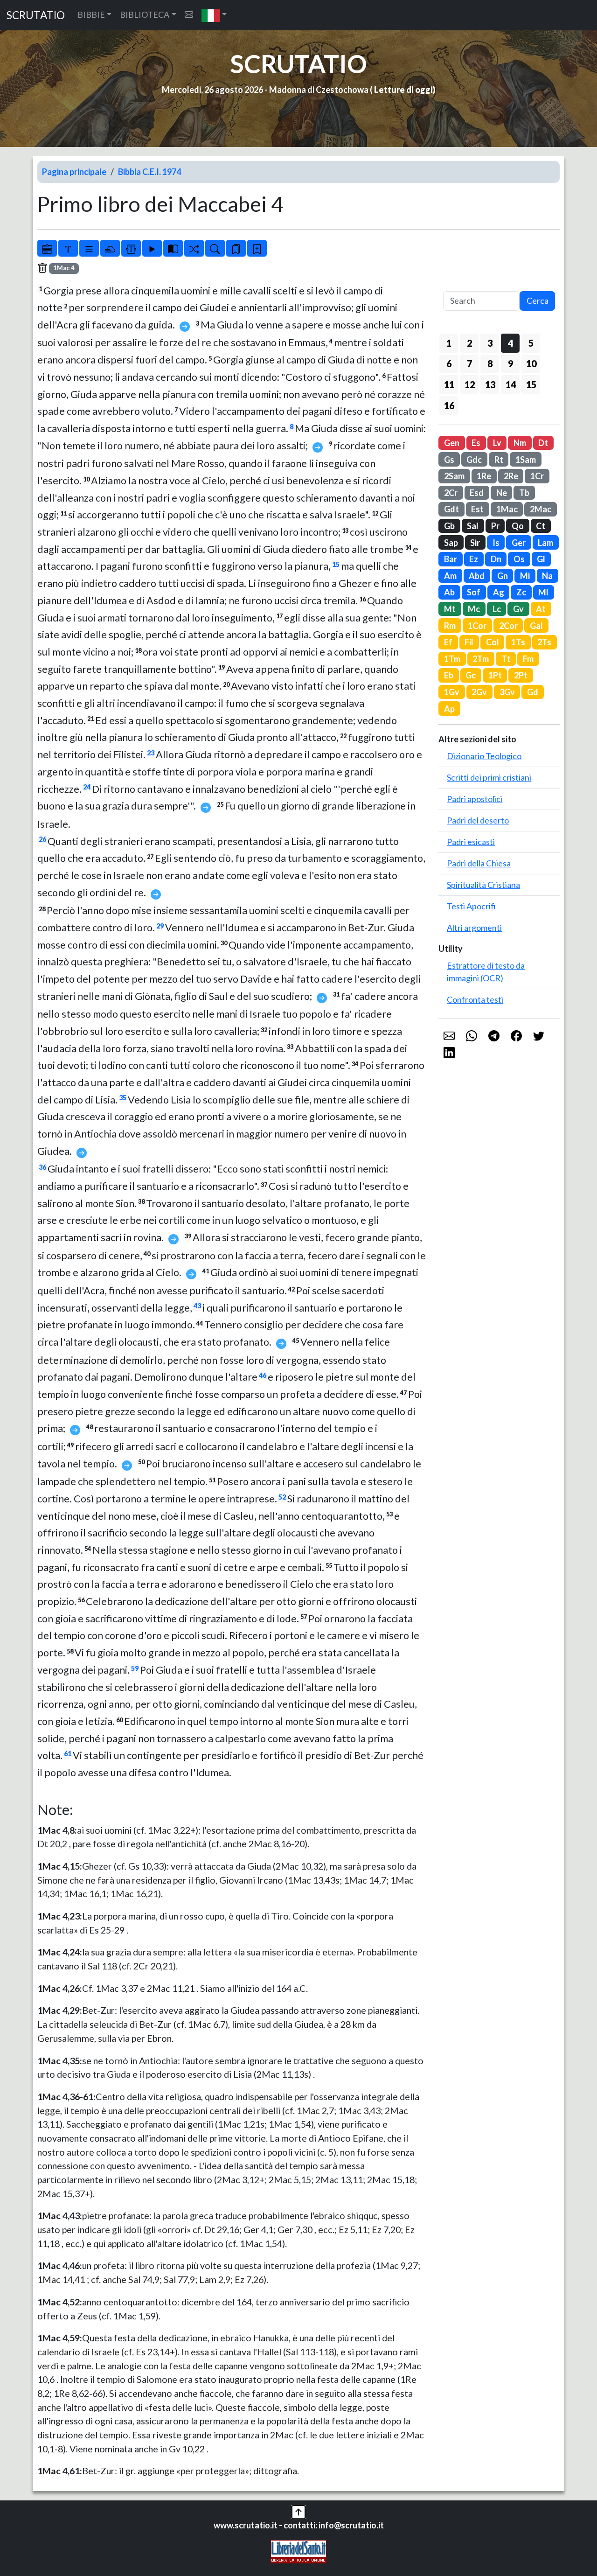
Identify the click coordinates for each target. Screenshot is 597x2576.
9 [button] (510, 363)
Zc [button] (521, 592)
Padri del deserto (478, 820)
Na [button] (547, 576)
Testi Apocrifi (471, 906)
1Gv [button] (452, 692)
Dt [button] (543, 443)
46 (263, 1375)
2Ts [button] (544, 642)
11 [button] (449, 384)
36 (42, 1167)
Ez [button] (474, 559)
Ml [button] (543, 592)
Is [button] (496, 543)
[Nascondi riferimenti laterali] (110, 248)
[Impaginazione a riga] (89, 248)
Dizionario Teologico (484, 756)
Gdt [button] (451, 509)
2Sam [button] (454, 476)
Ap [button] (449, 709)
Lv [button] (497, 443)
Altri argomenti (474, 928)
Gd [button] (533, 692)
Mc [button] (474, 609)
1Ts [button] (518, 642)
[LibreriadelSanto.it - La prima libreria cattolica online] (298, 2550)
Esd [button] (477, 493)
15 (336, 564)
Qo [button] (518, 526)
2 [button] (469, 343)
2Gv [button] (479, 692)
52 (282, 1497)
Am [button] (450, 576)
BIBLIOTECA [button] (145, 14)
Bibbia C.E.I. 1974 (149, 172)
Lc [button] (497, 609)
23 (151, 753)
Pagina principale (74, 172)
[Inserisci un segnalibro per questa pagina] (257, 248)
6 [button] (449, 363)
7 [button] (469, 363)
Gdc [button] (474, 460)
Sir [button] (475, 543)
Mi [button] (525, 576)
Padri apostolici (475, 799)
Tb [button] (524, 493)
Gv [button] (518, 609)
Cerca (538, 300)
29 (160, 926)
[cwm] (189, 15)
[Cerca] (215, 248)
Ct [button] (541, 526)
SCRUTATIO (36, 15)
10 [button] (531, 363)
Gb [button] (449, 526)
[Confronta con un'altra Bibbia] (173, 248)
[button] (214, 15)
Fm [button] (528, 659)
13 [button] (490, 384)
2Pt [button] (521, 675)
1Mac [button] (507, 509)
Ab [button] (449, 592)
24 (87, 787)
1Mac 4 (64, 268)
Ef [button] (448, 642)
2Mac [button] (541, 509)
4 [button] (510, 343)
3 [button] (490, 343)
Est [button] (477, 509)
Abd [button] (477, 576)
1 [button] (449, 343)
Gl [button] (541, 559)
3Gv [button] (507, 692)
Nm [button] (520, 443)
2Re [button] (511, 476)
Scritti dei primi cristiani (489, 777)
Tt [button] (506, 659)
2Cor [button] (508, 626)
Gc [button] (471, 675)
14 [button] (511, 384)
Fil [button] (469, 642)
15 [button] (531, 384)
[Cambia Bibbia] (194, 248)
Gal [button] (536, 626)
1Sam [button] (526, 460)
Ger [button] (519, 543)
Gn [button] (503, 576)
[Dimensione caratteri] (68, 248)
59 (135, 1668)
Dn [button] (496, 559)
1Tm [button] (452, 659)
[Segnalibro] (236, 248)
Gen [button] (452, 443)
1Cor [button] (477, 626)
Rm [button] (450, 626)
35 (123, 1098)
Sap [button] (451, 543)
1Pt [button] (495, 675)
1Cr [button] (537, 476)
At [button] (541, 609)
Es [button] (476, 443)
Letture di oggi (403, 90)
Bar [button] (451, 559)
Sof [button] (474, 592)
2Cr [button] (451, 493)
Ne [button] (502, 493)
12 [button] (470, 384)
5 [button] (531, 343)
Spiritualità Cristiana (483, 885)
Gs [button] (449, 460)
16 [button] (449, 405)
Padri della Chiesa (479, 863)
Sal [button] (473, 526)
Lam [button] (545, 543)
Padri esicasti (471, 842)
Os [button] (519, 559)
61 (68, 1754)
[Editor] (131, 248)
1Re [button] (484, 476)
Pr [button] (495, 526)
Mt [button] (450, 609)
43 (197, 1306)
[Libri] (47, 248)
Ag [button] (499, 592)
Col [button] (493, 642)
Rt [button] (499, 460)
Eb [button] (449, 675)
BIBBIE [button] (91, 14)
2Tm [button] (481, 659)
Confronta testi (475, 999)
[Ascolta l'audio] (152, 248)
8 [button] (490, 363)
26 (42, 839)
